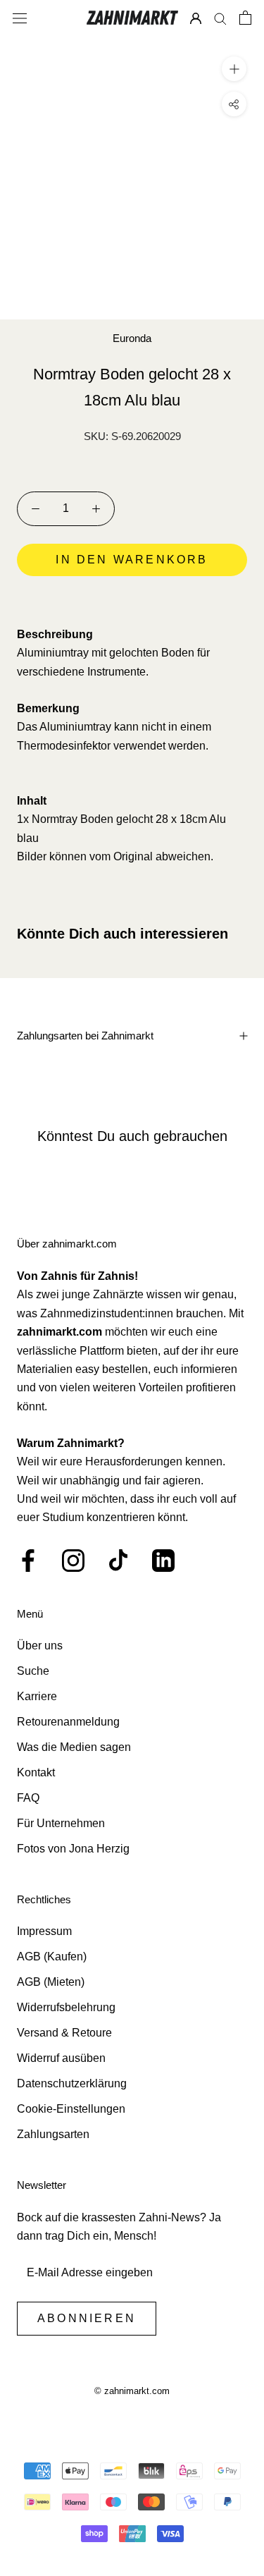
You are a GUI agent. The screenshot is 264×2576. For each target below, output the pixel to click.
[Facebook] (28, 1561)
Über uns (40, 1646)
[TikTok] (118, 1561)
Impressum (44, 1931)
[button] (132, 599)
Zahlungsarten (53, 2134)
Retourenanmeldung (68, 1722)
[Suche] (220, 18)
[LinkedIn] (163, 1561)
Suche (33, 1671)
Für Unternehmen (61, 1823)
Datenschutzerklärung (72, 2083)
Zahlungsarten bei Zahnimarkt (85, 1036)
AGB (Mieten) (51, 1982)
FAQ (28, 1798)
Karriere (37, 1696)
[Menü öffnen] (20, 18)
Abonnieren (87, 2318)
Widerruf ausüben (61, 2058)
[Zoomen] (234, 69)
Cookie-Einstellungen (71, 2109)
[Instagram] (73, 1561)
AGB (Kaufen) (52, 1957)
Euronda (132, 338)
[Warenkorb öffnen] (245, 18)
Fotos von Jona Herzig (73, 1849)
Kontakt (36, 1772)
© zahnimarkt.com (132, 2391)
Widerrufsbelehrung (66, 2007)
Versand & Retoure (64, 2033)
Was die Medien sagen (74, 1747)
